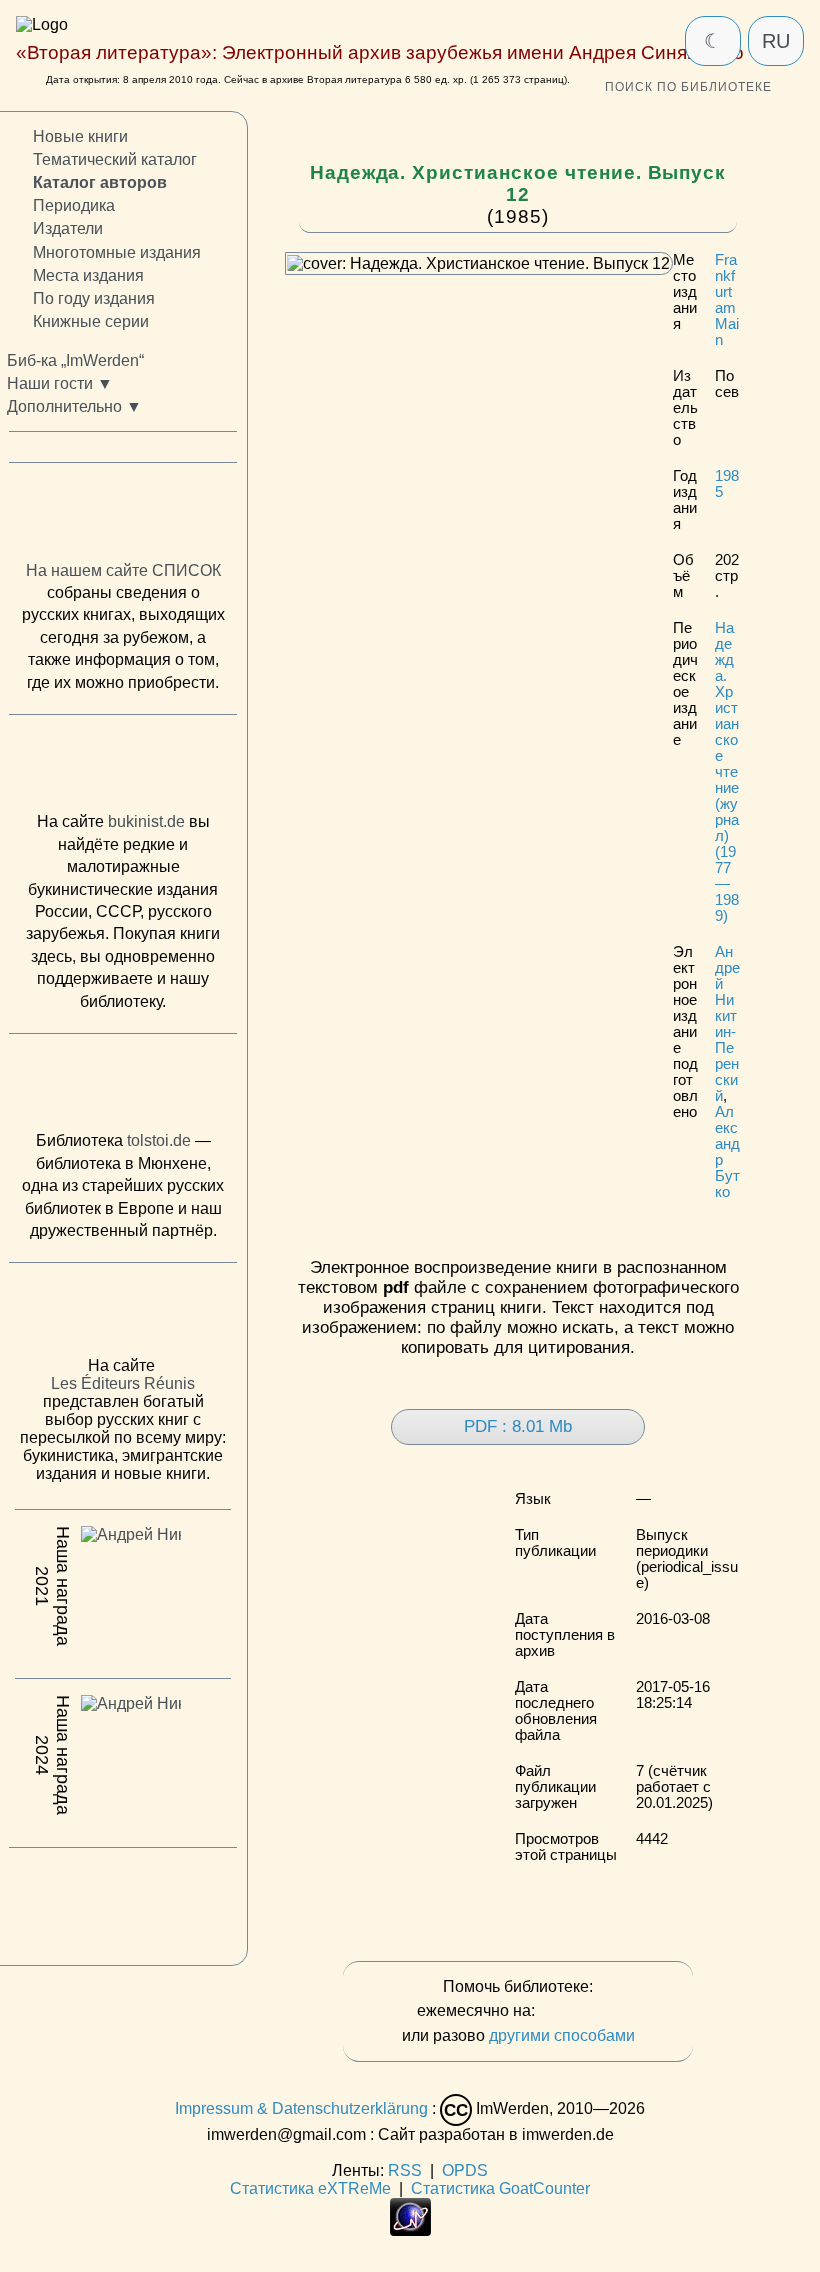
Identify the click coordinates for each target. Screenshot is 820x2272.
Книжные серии (91, 321)
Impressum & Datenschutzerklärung (301, 2108)
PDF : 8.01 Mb (518, 1426)
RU (776, 41)
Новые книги (80, 136)
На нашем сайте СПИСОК (123, 570)
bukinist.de (146, 822)
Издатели (68, 229)
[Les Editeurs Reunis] (123, 1315)
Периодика (74, 205)
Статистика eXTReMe (310, 2188)
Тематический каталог (115, 159)
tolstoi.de (159, 1140)
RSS (405, 2170)
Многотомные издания (117, 252)
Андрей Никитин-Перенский (727, 1024)
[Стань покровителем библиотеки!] (579, 2011)
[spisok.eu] (123, 516)
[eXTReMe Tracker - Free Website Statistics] (410, 2230)
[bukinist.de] (123, 768)
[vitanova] (123, 1901)
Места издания (88, 275)
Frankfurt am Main (727, 300)
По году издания (94, 298)
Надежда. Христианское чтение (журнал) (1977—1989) (727, 772)
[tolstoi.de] (123, 1087)
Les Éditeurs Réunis (123, 1383)
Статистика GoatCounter (500, 2188)
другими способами (562, 2035)
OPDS (465, 2170)
